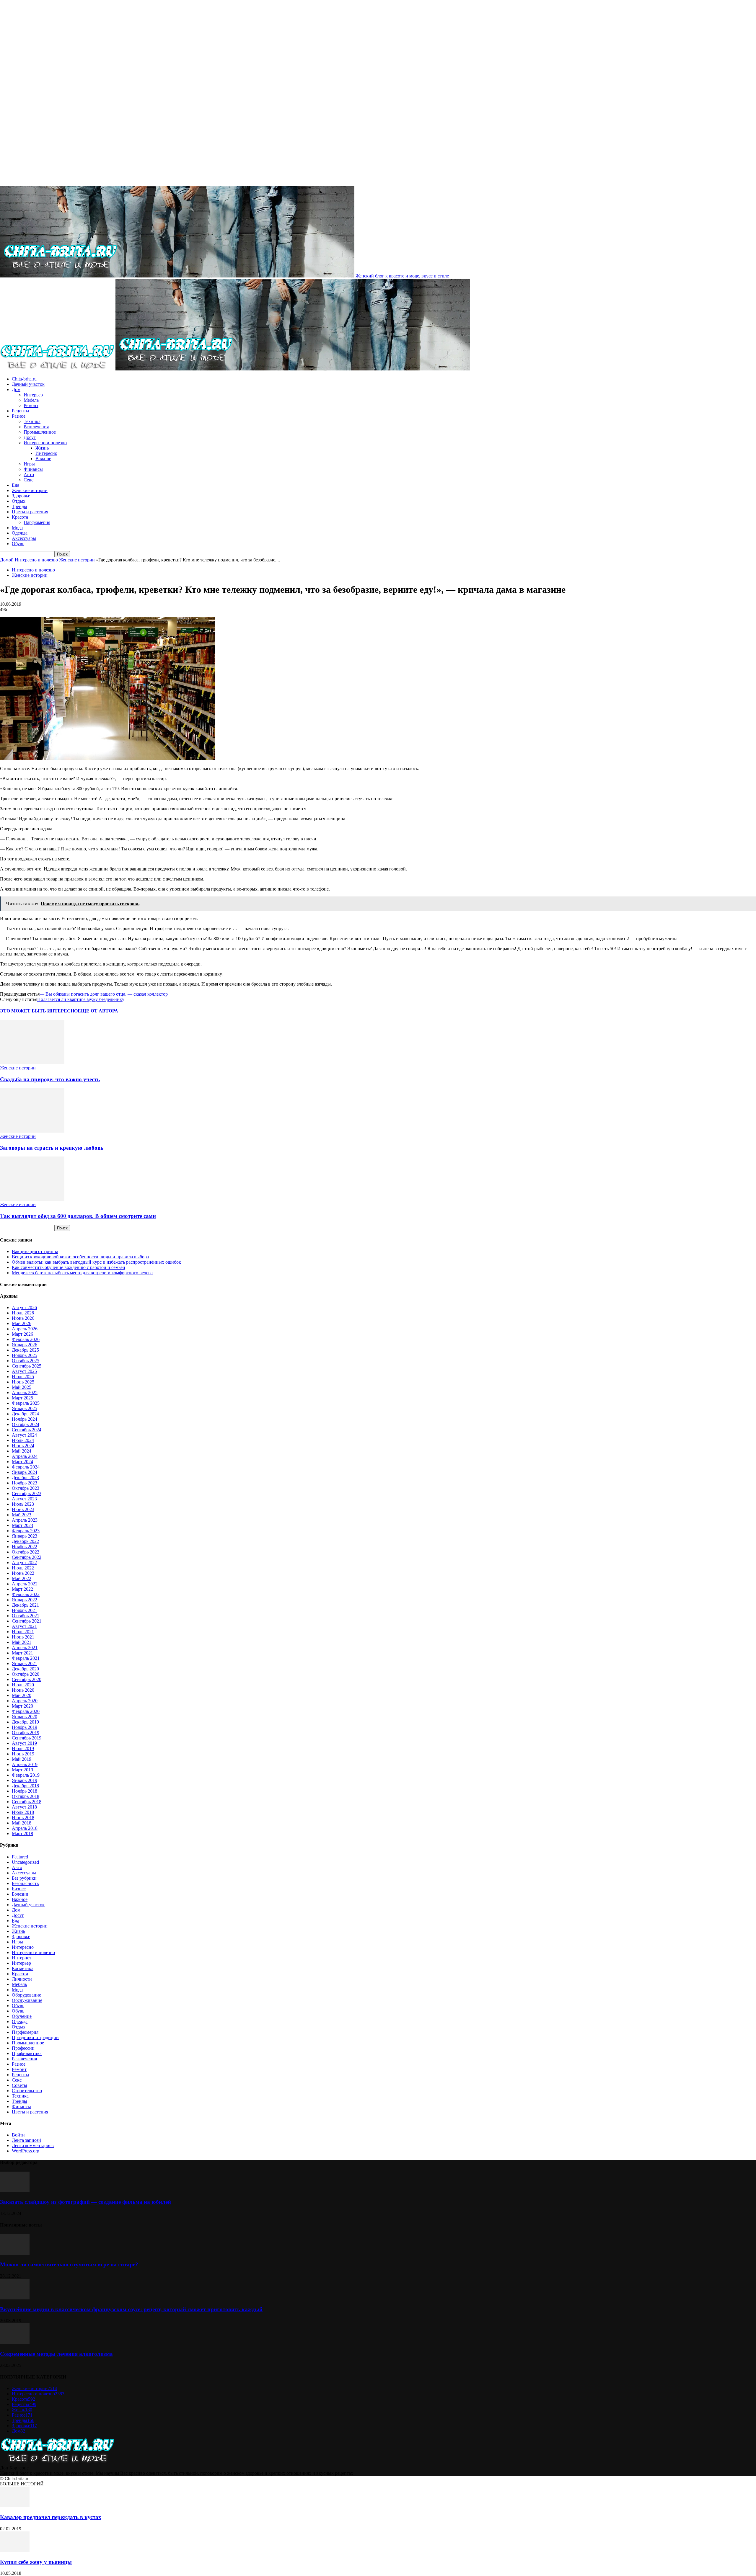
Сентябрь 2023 (27, 1493)
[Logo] (58, 369)
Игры (29, 464)
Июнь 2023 (23, 1509)
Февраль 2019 (26, 1775)
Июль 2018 (23, 1812)
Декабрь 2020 (25, 1669)
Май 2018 (22, 1823)
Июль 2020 (23, 1685)
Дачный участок (28, 384)
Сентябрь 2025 (27, 1366)
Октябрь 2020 (26, 1674)
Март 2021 (22, 1653)
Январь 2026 (25, 1345)
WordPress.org (26, 2151)
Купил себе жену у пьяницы (36, 2562)
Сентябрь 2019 (27, 1738)
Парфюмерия (37, 522)
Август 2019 (24, 1743)
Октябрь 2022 (26, 1552)
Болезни (20, 1894)
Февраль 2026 (26, 1339)
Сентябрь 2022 (27, 1557)
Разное (19, 416)
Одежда (20, 533)
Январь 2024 (25, 1472)
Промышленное (40, 432)
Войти (18, 2135)
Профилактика (27, 2053)
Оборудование (26, 1995)
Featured (20, 1857)
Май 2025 (22, 1387)
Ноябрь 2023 (25, 1483)
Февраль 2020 (26, 1711)
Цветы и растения (30, 512)
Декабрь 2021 (25, 1605)
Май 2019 (22, 1759)
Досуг (30, 437)
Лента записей (26, 2140)
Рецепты (21, 411)
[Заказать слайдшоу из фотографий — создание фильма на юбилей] (15, 2191)
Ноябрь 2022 (25, 1547)
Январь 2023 (25, 1536)
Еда (16, 485)
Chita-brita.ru (24, 379)
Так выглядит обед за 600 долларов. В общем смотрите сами (78, 1216)
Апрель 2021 (25, 1648)
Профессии (23, 2048)
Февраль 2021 (26, 1658)
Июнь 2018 (23, 1818)
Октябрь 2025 (26, 1361)
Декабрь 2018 (25, 1786)
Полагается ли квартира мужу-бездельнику (81, 999)
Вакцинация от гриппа (35, 1251)
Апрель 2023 (25, 1520)
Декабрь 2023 (25, 1478)
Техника (32, 421)
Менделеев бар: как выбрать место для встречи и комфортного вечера (82, 1273)
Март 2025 (22, 1398)
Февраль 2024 (26, 1467)
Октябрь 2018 (26, 1796)
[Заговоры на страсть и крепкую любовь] (32, 1131)
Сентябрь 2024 (27, 1430)
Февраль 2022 (26, 1594)
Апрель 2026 (25, 1329)
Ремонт (31, 405)
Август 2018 (24, 1807)
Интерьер (33, 395)
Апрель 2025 (25, 1392)
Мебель (31, 400)
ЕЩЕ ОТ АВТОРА (98, 1011)
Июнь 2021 (23, 1637)
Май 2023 (22, 1515)
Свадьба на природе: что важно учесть (50, 1079)
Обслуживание (27, 2000)
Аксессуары (24, 538)
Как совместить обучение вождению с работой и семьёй (69, 1267)
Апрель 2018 (25, 1828)
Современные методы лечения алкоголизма (56, 2354)
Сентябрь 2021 (27, 1621)
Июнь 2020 (23, 1690)
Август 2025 (24, 1371)
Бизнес (19, 1889)
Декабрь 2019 (25, 1722)
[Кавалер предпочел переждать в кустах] (15, 2506)
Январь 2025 (25, 1408)
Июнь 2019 (23, 1754)
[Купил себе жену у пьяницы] (15, 2550)
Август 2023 (24, 1499)
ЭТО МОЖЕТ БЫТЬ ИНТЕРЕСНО (39, 1011)
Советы (19, 2085)
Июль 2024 (23, 1440)
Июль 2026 (23, 1313)
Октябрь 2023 (26, 1488)
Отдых (19, 501)
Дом (16, 389)
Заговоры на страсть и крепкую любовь (52, 1148)
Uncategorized (25, 1862)
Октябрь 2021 (26, 1616)
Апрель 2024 (25, 1456)
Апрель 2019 (25, 1764)
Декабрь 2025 (25, 1350)
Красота (20, 517)
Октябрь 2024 (26, 1424)
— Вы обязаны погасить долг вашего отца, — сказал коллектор (104, 994)
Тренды (19, 506)
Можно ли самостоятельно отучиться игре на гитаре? (69, 2264)
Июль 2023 (23, 1504)
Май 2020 (22, 1695)
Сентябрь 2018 (27, 1802)
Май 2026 (22, 1323)
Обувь (18, 544)
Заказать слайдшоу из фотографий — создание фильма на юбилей (85, 2202)
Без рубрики (24, 1878)
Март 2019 (22, 1770)
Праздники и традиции (35, 2037)
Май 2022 (22, 1578)
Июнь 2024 (23, 1446)
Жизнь (42, 448)
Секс (28, 480)
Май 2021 (22, 1642)
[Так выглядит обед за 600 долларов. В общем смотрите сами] (32, 1199)
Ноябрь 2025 (25, 1355)
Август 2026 (24, 1307)
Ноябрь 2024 (25, 1419)
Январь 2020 (25, 1717)
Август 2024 (24, 1435)
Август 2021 (24, 1626)
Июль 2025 (23, 1377)
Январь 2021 (25, 1663)
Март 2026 (22, 1334)
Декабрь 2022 (25, 1541)
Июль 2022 (23, 1568)
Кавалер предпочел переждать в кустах (51, 2517)
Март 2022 (22, 1589)
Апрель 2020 (25, 1701)
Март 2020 (22, 1706)
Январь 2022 (25, 1600)
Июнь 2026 (23, 1318)
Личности (22, 1979)
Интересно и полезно (45, 443)
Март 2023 (22, 1525)
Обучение (22, 2016)
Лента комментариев (33, 2145)
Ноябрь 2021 (25, 1610)
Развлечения (36, 427)
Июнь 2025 (23, 1382)
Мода (17, 528)
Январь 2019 (25, 1780)
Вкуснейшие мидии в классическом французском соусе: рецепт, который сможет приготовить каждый (131, 2309)
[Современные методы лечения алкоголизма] (15, 2342)
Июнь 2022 (23, 1573)
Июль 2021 (23, 1632)
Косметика (23, 1968)
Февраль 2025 (26, 1403)
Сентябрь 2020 (27, 1679)
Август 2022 (24, 1563)
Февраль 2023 (26, 1531)
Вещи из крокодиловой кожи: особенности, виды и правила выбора (80, 1257)
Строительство (27, 2091)
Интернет (22, 1958)
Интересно (46, 453)
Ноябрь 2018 (25, 1791)
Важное (43, 459)
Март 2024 (22, 1462)
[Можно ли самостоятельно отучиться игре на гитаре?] (15, 2253)
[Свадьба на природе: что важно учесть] (32, 1062)
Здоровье (21, 496)
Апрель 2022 (25, 1584)
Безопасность (25, 1883)
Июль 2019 (23, 1748)
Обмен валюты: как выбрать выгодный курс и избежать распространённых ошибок (96, 1262)
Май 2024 (22, 1451)
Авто (29, 474)
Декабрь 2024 (25, 1414)
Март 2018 (22, 1833)
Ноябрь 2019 (25, 1727)
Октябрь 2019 (26, 1733)
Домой (7, 560)
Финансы (33, 469)
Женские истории (30, 490)
